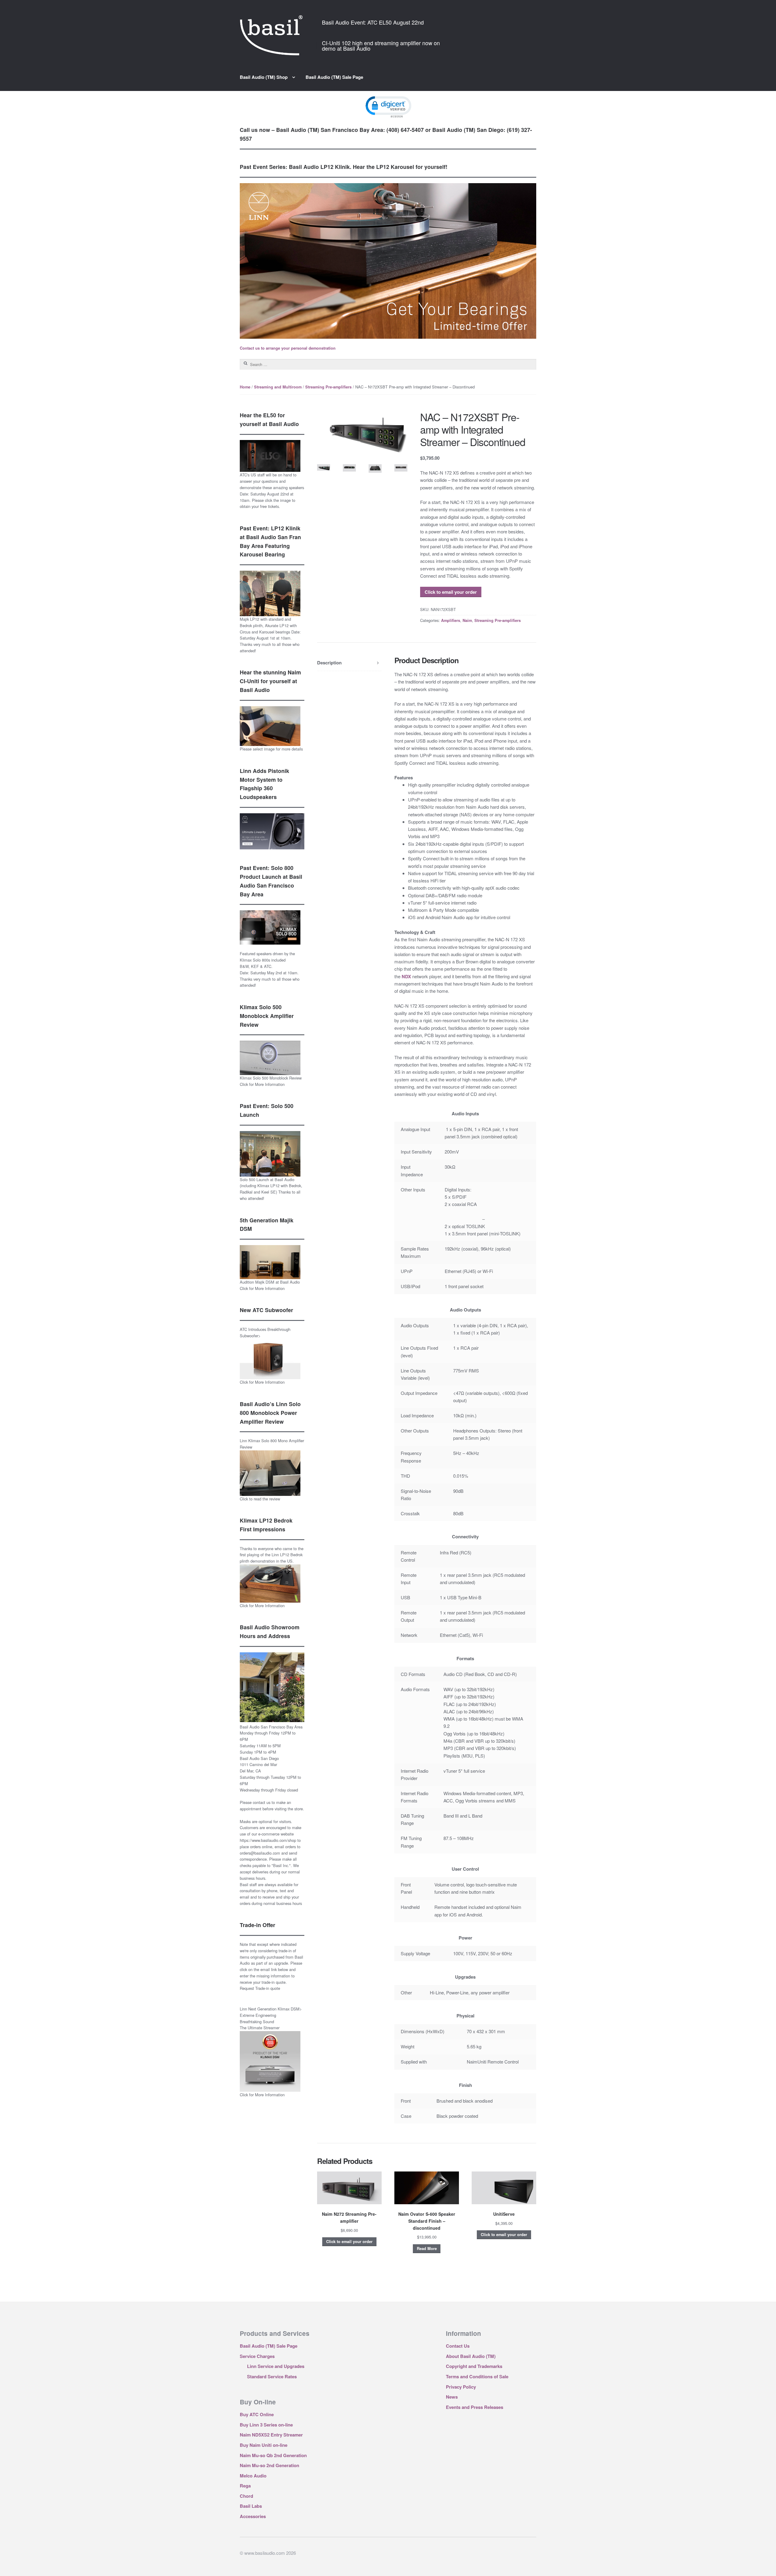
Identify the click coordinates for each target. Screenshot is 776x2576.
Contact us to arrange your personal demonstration (288, 348)
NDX (406, 976)
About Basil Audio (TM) (471, 2356)
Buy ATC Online (257, 2414)
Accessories (253, 2516)
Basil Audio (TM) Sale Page (334, 77)
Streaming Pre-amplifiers (328, 387)
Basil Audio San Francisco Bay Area (271, 1727)
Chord (246, 2496)
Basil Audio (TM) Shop (264, 77)
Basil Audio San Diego (259, 1758)
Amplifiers (451, 620)
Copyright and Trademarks (474, 2366)
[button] (388, 106)
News (452, 2397)
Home (245, 387)
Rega (245, 2486)
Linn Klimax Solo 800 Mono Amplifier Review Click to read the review (272, 1470)
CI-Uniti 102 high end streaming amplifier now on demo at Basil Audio (381, 45)
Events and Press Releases (475, 2407)
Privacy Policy (461, 2387)
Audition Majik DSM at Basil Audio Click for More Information (270, 1285)
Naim (467, 620)
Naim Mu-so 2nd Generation (269, 2465)
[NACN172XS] (362, 434)
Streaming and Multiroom (278, 387)
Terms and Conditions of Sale (477, 2376)
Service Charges (257, 2356)
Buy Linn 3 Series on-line (266, 2425)
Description (329, 663)
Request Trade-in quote (260, 1988)
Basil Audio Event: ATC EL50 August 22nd (373, 22)
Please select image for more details (271, 749)
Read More (427, 2249)
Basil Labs (251, 2506)
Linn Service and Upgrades (276, 2366)
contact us (262, 1802)
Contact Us (458, 2346)
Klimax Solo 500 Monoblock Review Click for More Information (271, 1081)
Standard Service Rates (272, 2376)
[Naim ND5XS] (324, 468)
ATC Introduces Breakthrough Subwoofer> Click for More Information (265, 1356)
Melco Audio (253, 2476)
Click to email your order (451, 592)
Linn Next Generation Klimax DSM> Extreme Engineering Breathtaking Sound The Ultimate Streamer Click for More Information (271, 2052)
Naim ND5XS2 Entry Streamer (271, 2435)
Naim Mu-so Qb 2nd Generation (273, 2455)
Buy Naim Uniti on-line (264, 2445)
